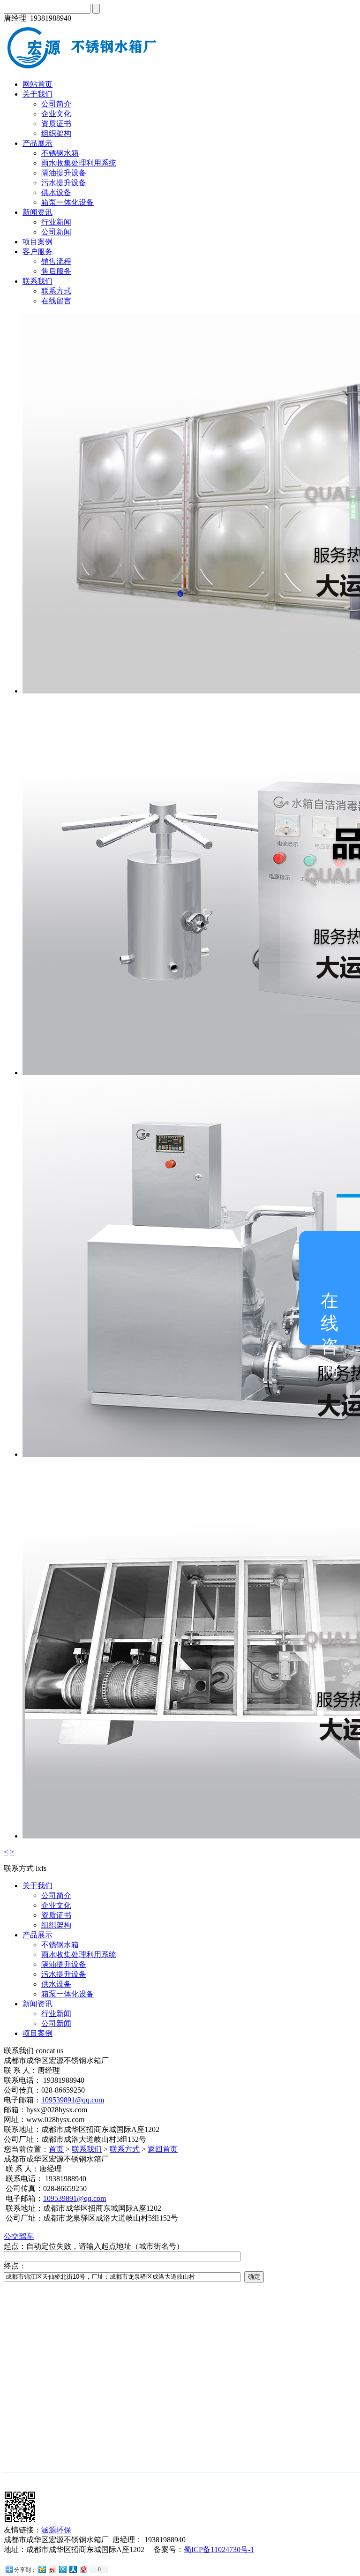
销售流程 (56, 261)
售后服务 (56, 271)
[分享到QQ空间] (42, 2569)
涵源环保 (56, 2530)
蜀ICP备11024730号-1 (219, 2550)
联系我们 (37, 281)
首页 (56, 2149)
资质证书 (56, 124)
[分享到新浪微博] (52, 2569)
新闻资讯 (37, 212)
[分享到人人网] (73, 2569)
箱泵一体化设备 (67, 202)
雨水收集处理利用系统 (79, 163)
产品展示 (37, 143)
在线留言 (56, 301)
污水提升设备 (64, 183)
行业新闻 (56, 222)
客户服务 (37, 252)
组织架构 (56, 133)
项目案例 (37, 242)
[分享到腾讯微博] (62, 2569)
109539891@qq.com (73, 2100)
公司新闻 (56, 232)
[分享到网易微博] (83, 2569)
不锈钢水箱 (60, 153)
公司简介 (56, 104)
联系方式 (56, 291)
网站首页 (37, 84)
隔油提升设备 (64, 173)
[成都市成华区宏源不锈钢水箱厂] (86, 68)
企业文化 (56, 114)
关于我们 (37, 94)
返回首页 (163, 2149)
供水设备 (56, 192)
